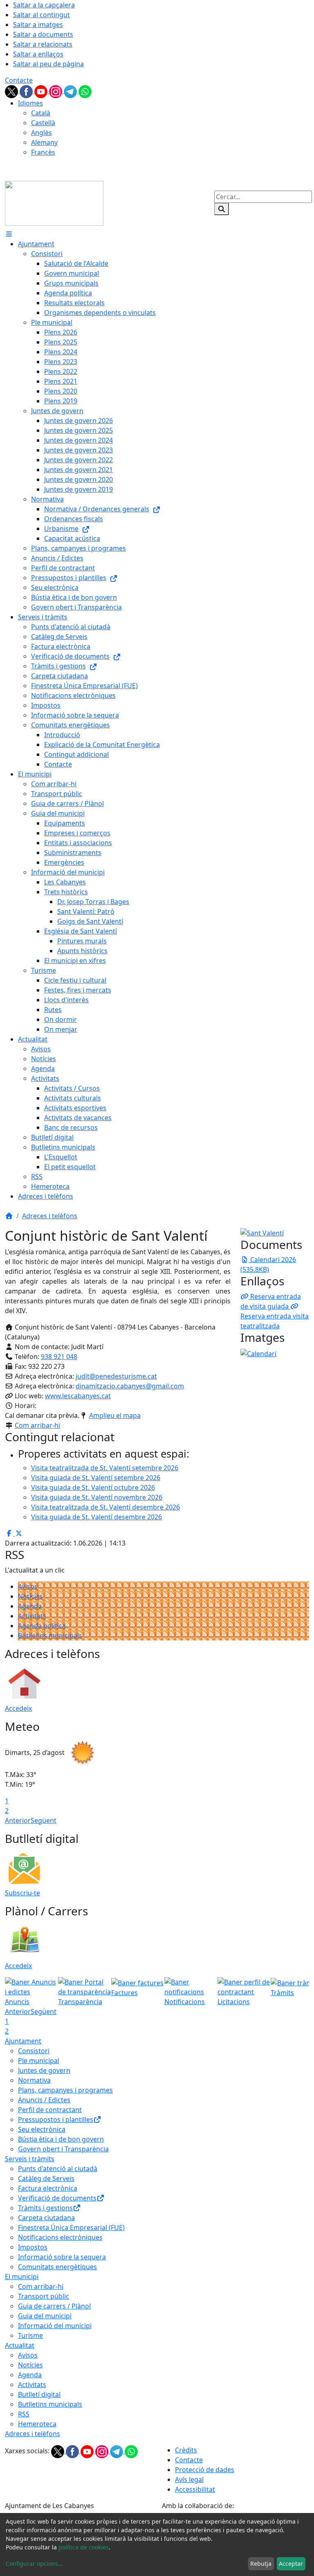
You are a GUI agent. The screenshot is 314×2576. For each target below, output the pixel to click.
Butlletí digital (39, 2394)
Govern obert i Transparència (63, 2149)
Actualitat (20, 2345)
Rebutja (261, 2564)
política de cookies (84, 2547)
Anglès (41, 133)
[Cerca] (222, 209)
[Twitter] (12, 91)
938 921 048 (59, 1357)
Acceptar (291, 2564)
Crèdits (186, 2450)
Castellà (43, 123)
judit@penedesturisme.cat (116, 1376)
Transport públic (44, 2296)
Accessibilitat (195, 2489)
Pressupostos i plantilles (56, 2119)
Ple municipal (39, 2061)
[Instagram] (56, 91)
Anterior (18, 1820)
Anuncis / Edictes (44, 2100)
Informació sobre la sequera (62, 2257)
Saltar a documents (43, 34)
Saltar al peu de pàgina (48, 64)
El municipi (22, 2277)
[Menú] (9, 234)
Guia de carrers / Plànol (54, 2306)
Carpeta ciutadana (46, 2218)
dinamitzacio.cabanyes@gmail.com (130, 1386)
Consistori (34, 2051)
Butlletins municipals (50, 1636)
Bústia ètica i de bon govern (61, 2139)
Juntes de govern (44, 2070)
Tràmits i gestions (45, 2208)
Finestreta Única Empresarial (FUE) (71, 2227)
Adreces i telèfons (50, 1216)
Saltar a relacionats (43, 44)
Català (41, 113)
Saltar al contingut (41, 15)
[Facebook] (27, 91)
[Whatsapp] (85, 91)
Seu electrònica (42, 2129)
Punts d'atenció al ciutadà (58, 2169)
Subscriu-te (22, 1893)
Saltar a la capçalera (44, 5)
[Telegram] (71, 91)
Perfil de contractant (50, 2110)
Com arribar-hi (37, 1425)
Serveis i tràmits (30, 2159)
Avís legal (189, 2479)
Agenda (30, 1606)
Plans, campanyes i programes (65, 2090)
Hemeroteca (37, 2424)
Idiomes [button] (30, 103)
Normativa (34, 2080)
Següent (44, 1820)
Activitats (32, 1616)
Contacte (19, 80)
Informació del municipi (55, 2326)
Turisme (30, 2335)
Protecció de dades (205, 2470)
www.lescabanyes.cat (78, 1396)
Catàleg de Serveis (46, 2178)
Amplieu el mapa (115, 1415)
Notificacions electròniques (60, 2237)
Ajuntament (23, 2041)
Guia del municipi (45, 2316)
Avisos (28, 1586)
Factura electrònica (48, 2188)
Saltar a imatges (38, 25)
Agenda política (42, 1626)
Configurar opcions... (34, 2564)
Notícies (30, 1596)
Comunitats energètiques (57, 2267)
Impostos (33, 2247)
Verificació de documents (57, 2198)
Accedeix (18, 1708)
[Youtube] (42, 91)
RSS (24, 2414)
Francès (43, 152)
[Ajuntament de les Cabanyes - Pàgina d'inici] (54, 202)
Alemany (44, 142)
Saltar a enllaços (38, 54)
